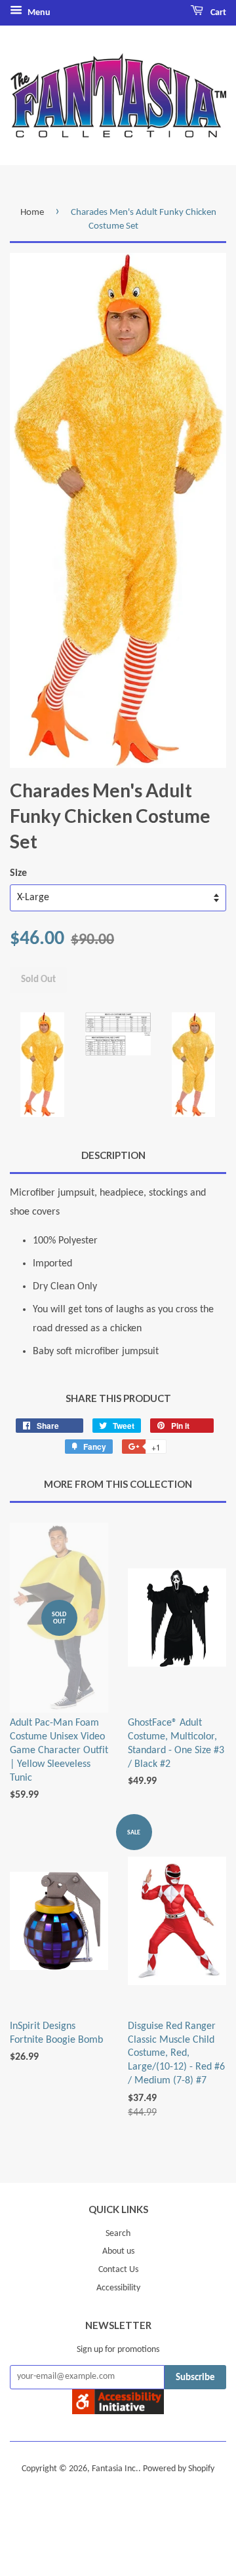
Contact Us (118, 2270)
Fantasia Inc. (115, 2469)
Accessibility (118, 2288)
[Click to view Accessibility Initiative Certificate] (118, 2412)
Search (118, 2234)
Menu (38, 13)
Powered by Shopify (179, 2469)
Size (18, 873)
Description (113, 1155)
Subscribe (195, 2378)
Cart (217, 13)
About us (118, 2251)
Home (32, 213)
